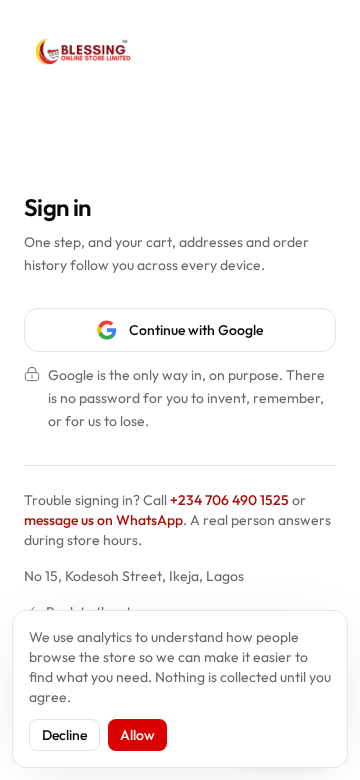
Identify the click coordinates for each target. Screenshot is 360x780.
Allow (137, 735)
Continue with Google (196, 330)
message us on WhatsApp (103, 520)
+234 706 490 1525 (229, 500)
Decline (64, 735)
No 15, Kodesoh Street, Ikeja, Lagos (134, 576)
